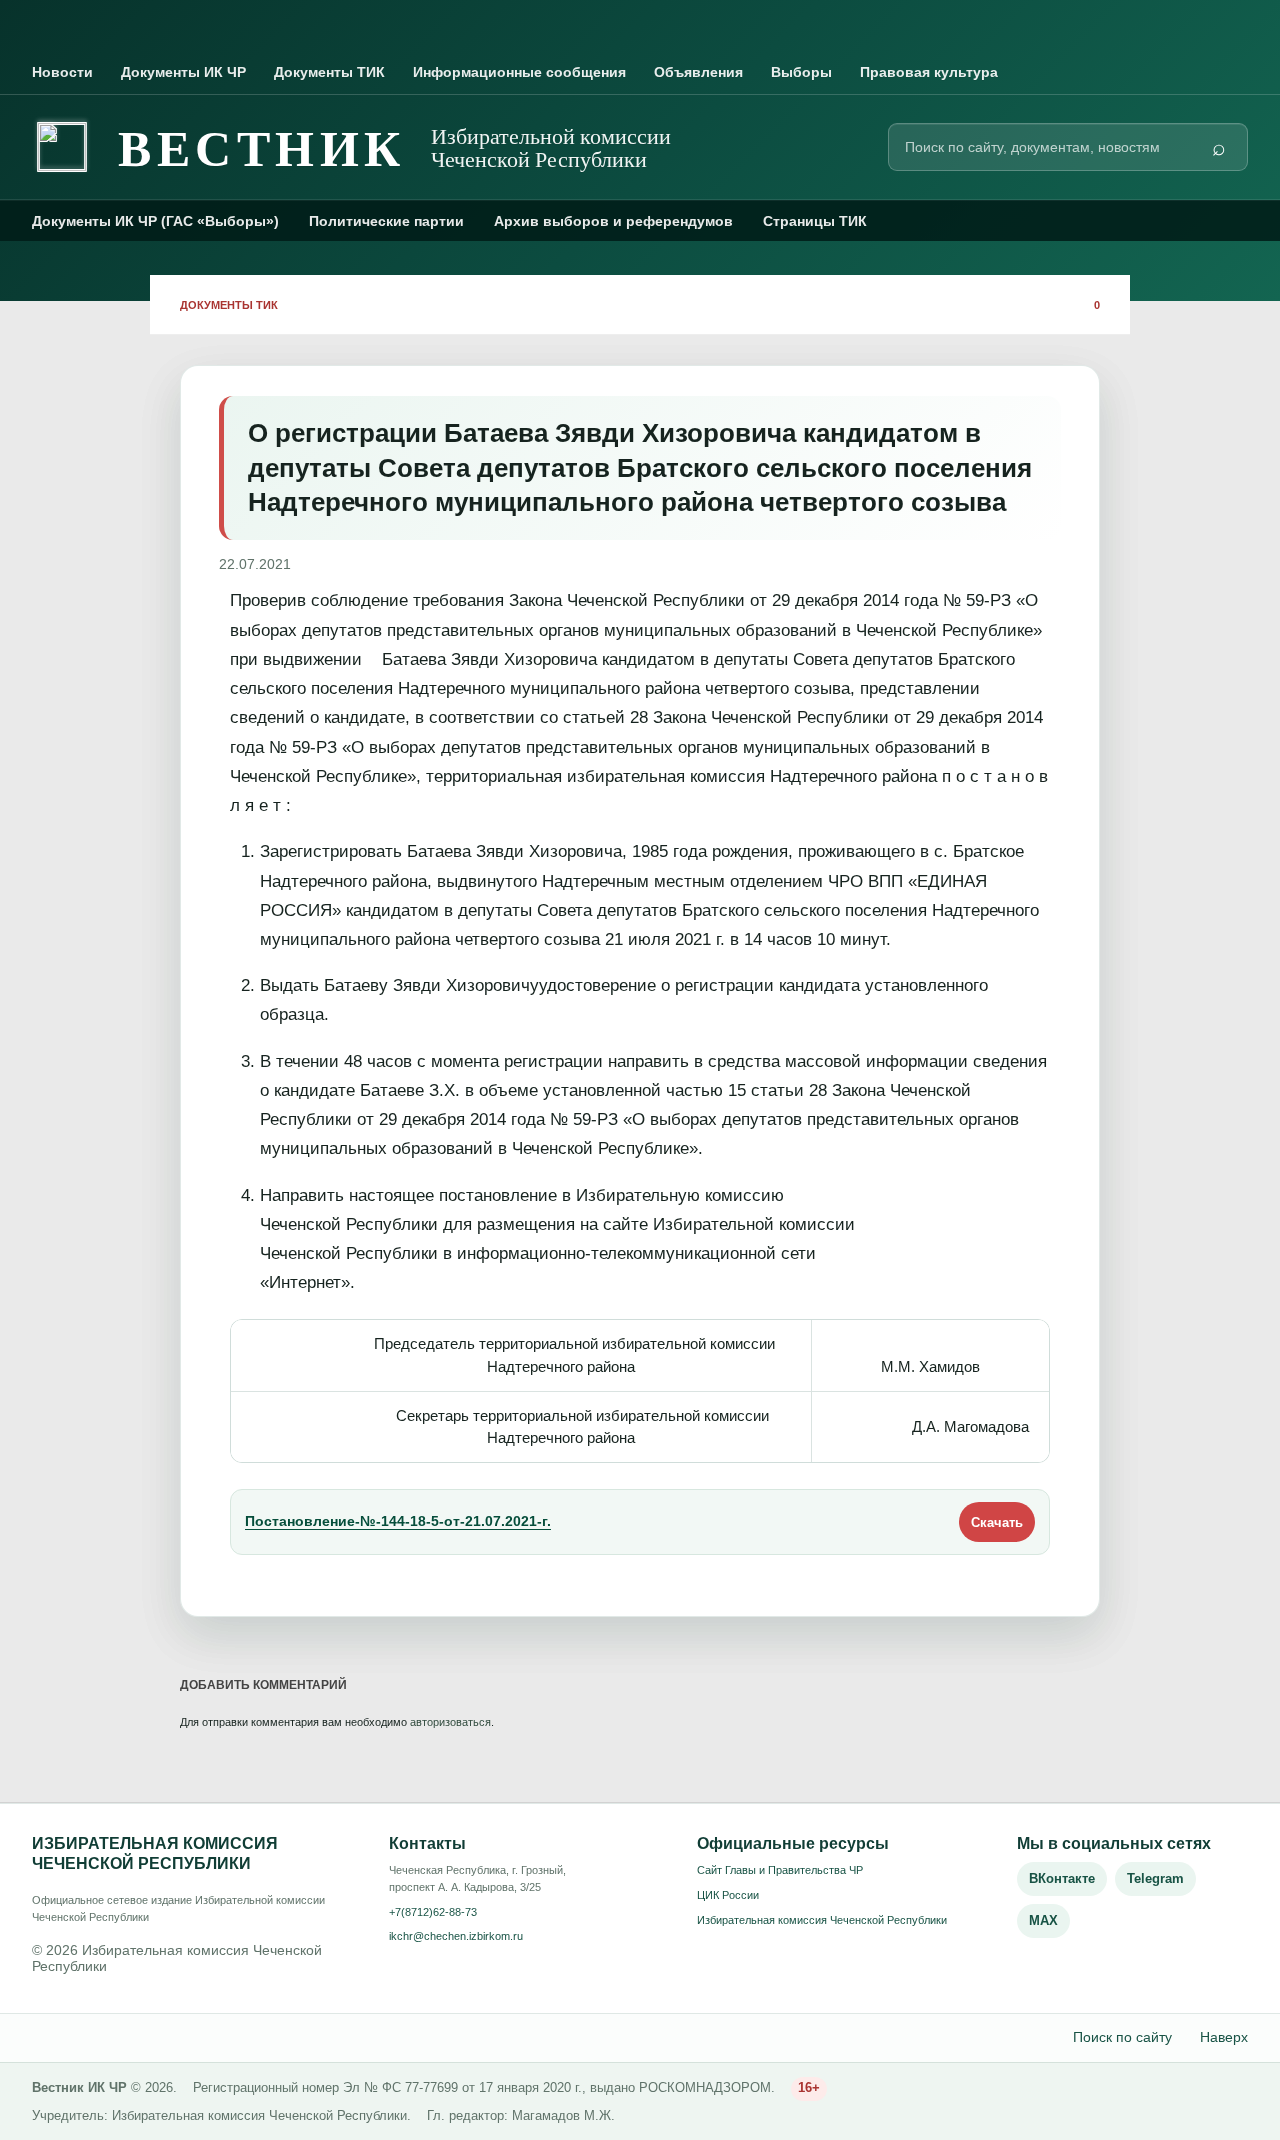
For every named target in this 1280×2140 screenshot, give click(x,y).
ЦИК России (728, 1895)
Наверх (1224, 2037)
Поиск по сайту (1122, 2037)
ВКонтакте (1062, 1878)
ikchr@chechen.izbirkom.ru (456, 1936)
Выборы (801, 72)
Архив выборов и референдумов (613, 221)
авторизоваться (450, 1722)
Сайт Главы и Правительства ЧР (780, 1870)
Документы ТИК (329, 72)
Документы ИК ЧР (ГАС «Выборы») (155, 221)
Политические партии (386, 221)
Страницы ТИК (815, 221)
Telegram (1155, 1878)
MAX (1043, 1920)
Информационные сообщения (519, 72)
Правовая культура (929, 72)
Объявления (698, 72)
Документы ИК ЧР (183, 72)
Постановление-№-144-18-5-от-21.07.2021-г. (398, 1521)
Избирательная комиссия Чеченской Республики (822, 1920)
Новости (62, 72)
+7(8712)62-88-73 (433, 1912)
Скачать (997, 1522)
